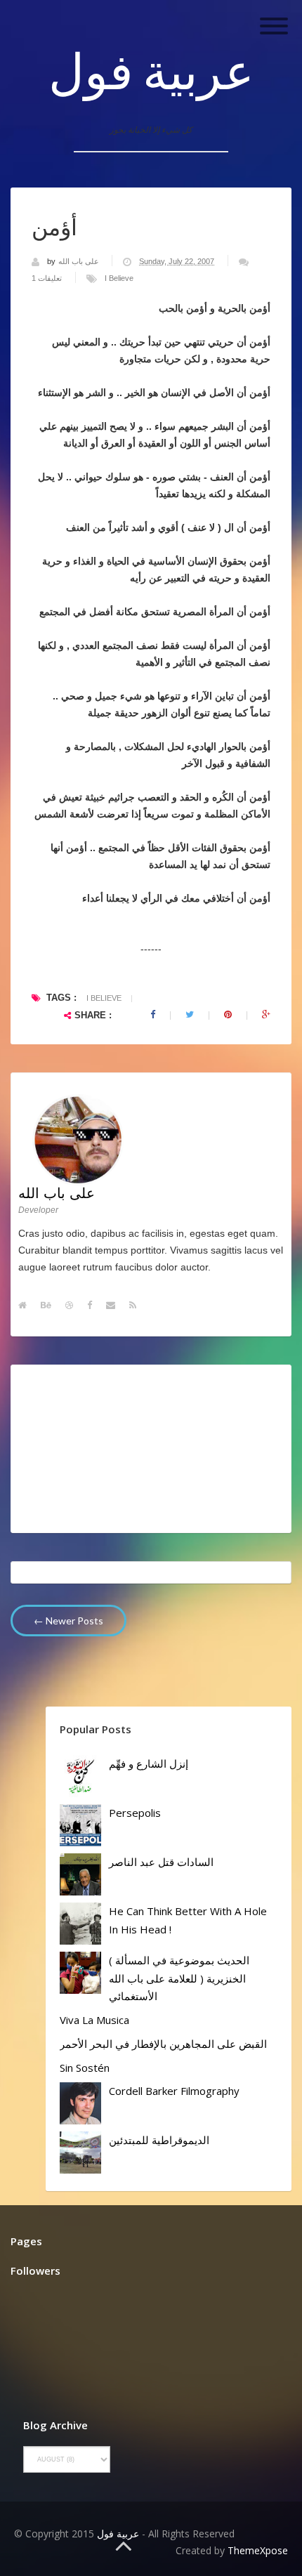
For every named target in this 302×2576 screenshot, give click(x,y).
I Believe (119, 278)
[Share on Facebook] (153, 1015)
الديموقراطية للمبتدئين (159, 2140)
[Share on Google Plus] (266, 1015)
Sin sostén (85, 2068)
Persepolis (135, 1813)
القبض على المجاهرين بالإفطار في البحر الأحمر (163, 2044)
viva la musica (94, 2020)
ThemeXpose (258, 2550)
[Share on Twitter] (190, 1015)
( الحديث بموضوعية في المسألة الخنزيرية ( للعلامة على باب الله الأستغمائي (179, 1978)
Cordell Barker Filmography (174, 2091)
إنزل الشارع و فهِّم (149, 1763)
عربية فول (151, 70)
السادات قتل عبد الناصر (161, 1862)
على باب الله (80, 261)
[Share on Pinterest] (228, 1015)
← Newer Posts (68, 1621)
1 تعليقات (47, 278)
